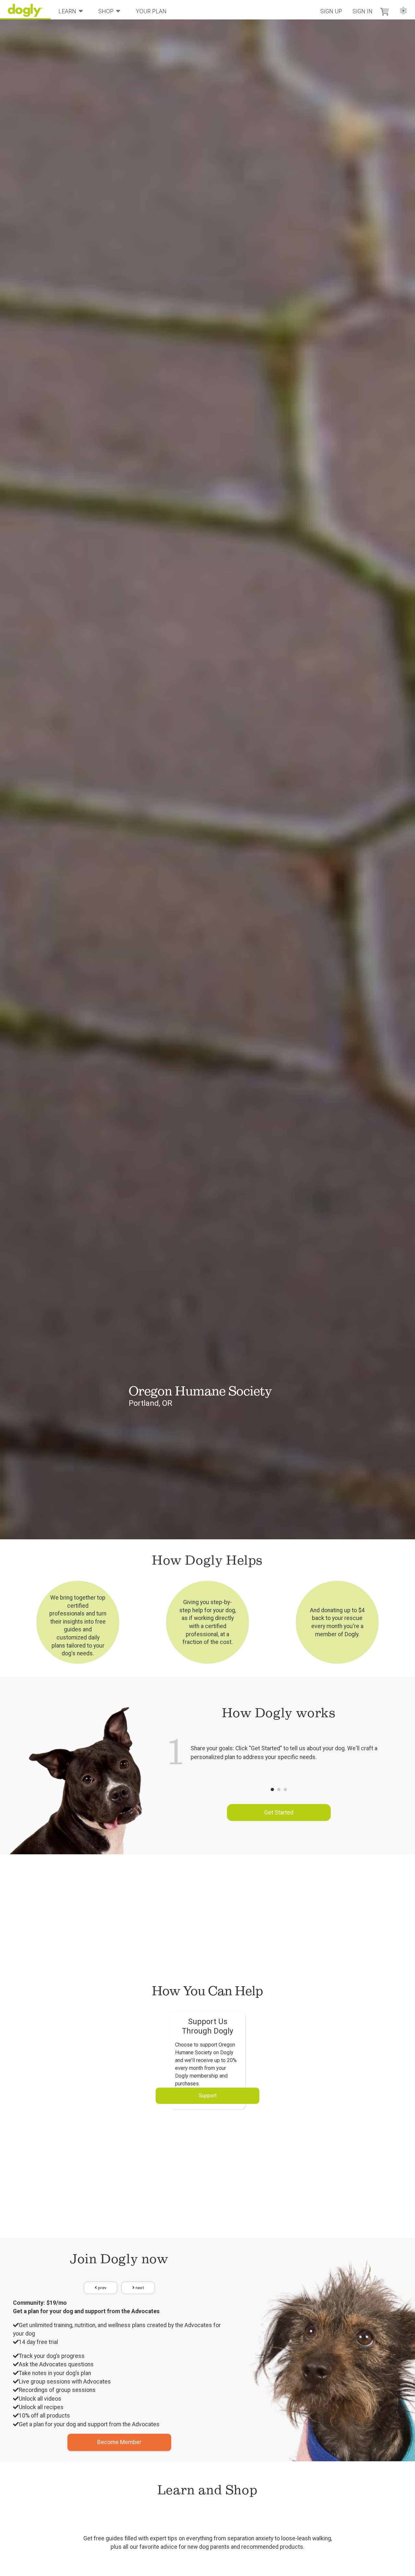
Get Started (279, 1813)
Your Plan (151, 11)
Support (208, 2096)
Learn (67, 11)
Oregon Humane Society (200, 1391)
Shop (106, 11)
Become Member (119, 2442)
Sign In (362, 11)
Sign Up (331, 11)
